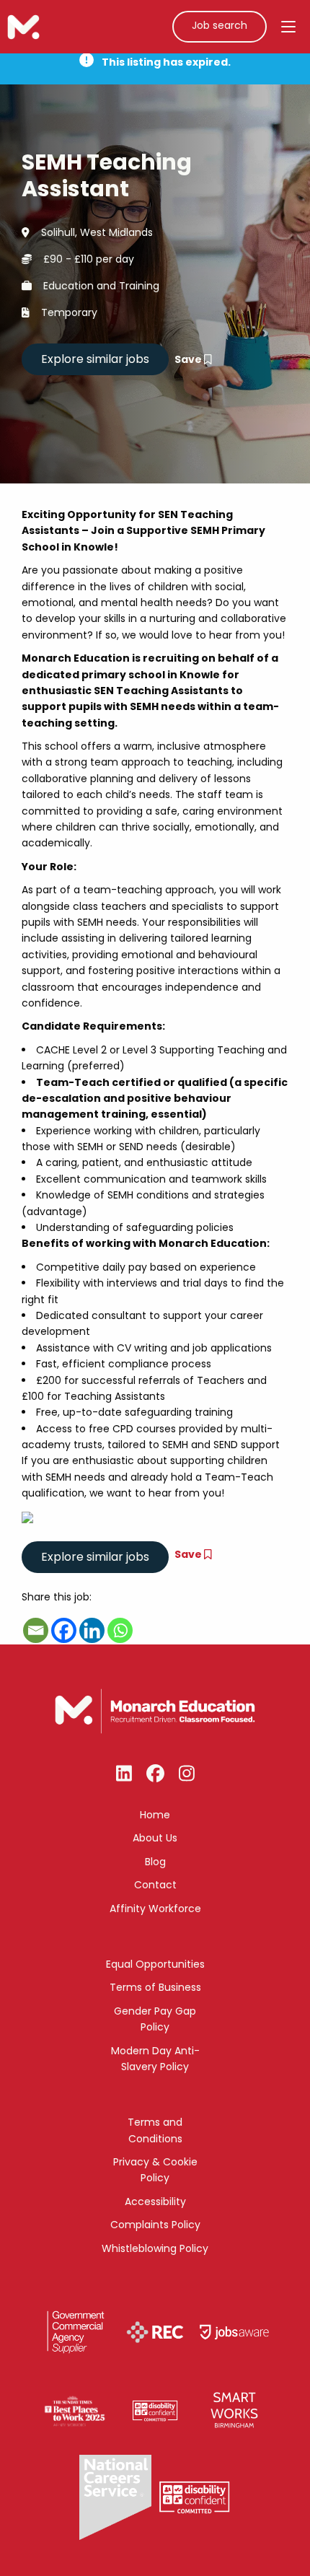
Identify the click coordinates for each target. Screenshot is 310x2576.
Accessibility (155, 2202)
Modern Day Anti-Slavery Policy (155, 2059)
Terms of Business (155, 1987)
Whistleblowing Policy (155, 2248)
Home (155, 1815)
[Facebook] (64, 1630)
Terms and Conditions (155, 2130)
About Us (155, 1838)
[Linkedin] (92, 1630)
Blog (155, 1862)
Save (189, 359)
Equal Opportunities (155, 1964)
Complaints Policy (155, 2225)
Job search (220, 25)
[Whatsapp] (120, 1630)
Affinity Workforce (155, 1909)
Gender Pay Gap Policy (155, 2019)
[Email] (36, 1630)
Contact (155, 1885)
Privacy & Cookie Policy (155, 2170)
